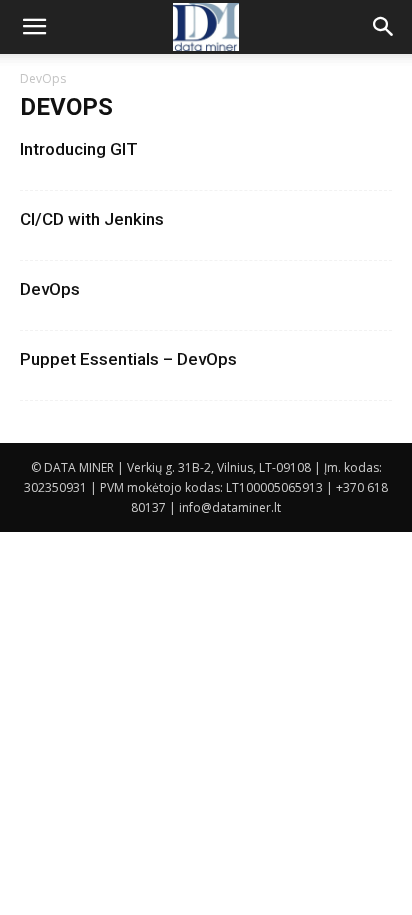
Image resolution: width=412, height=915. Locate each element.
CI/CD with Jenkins (92, 219)
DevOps (50, 289)
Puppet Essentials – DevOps (128, 359)
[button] (34, 27)
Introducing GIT (79, 149)
